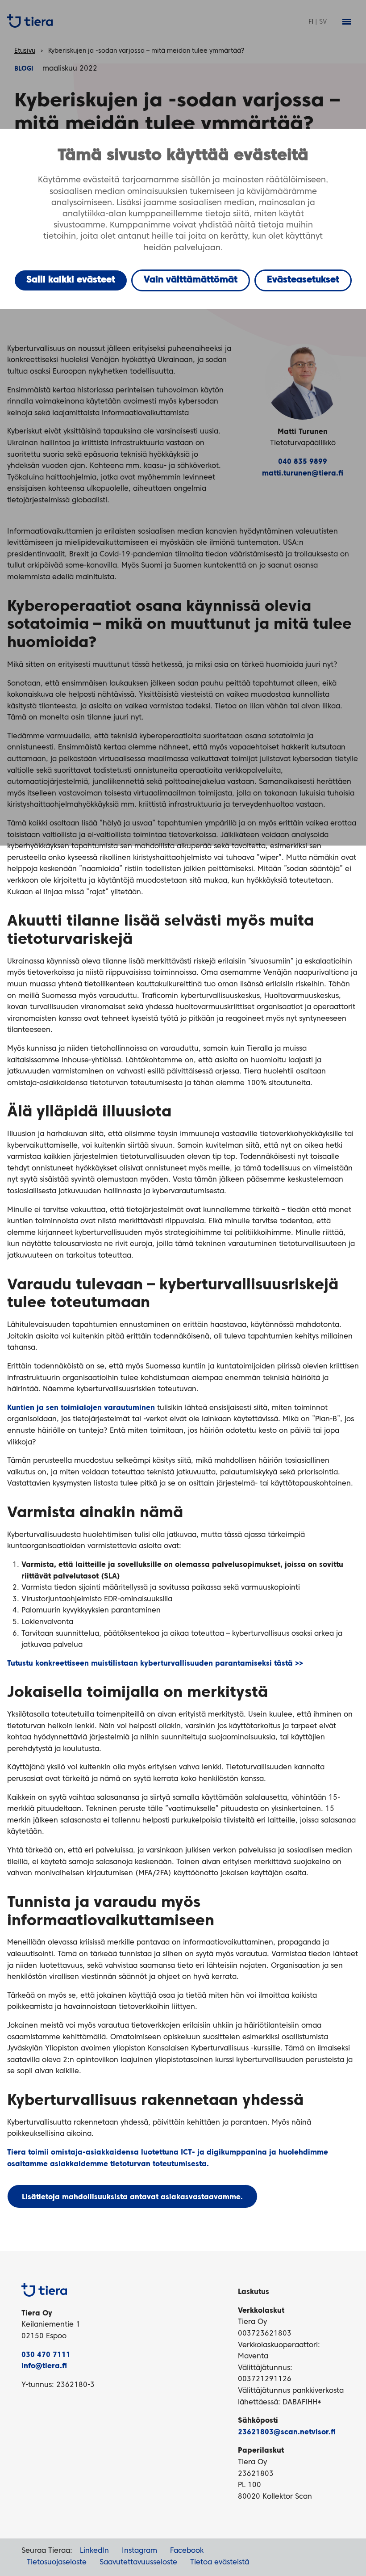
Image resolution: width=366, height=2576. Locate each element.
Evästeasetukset (303, 280)
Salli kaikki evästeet (71, 280)
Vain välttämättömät (191, 280)
